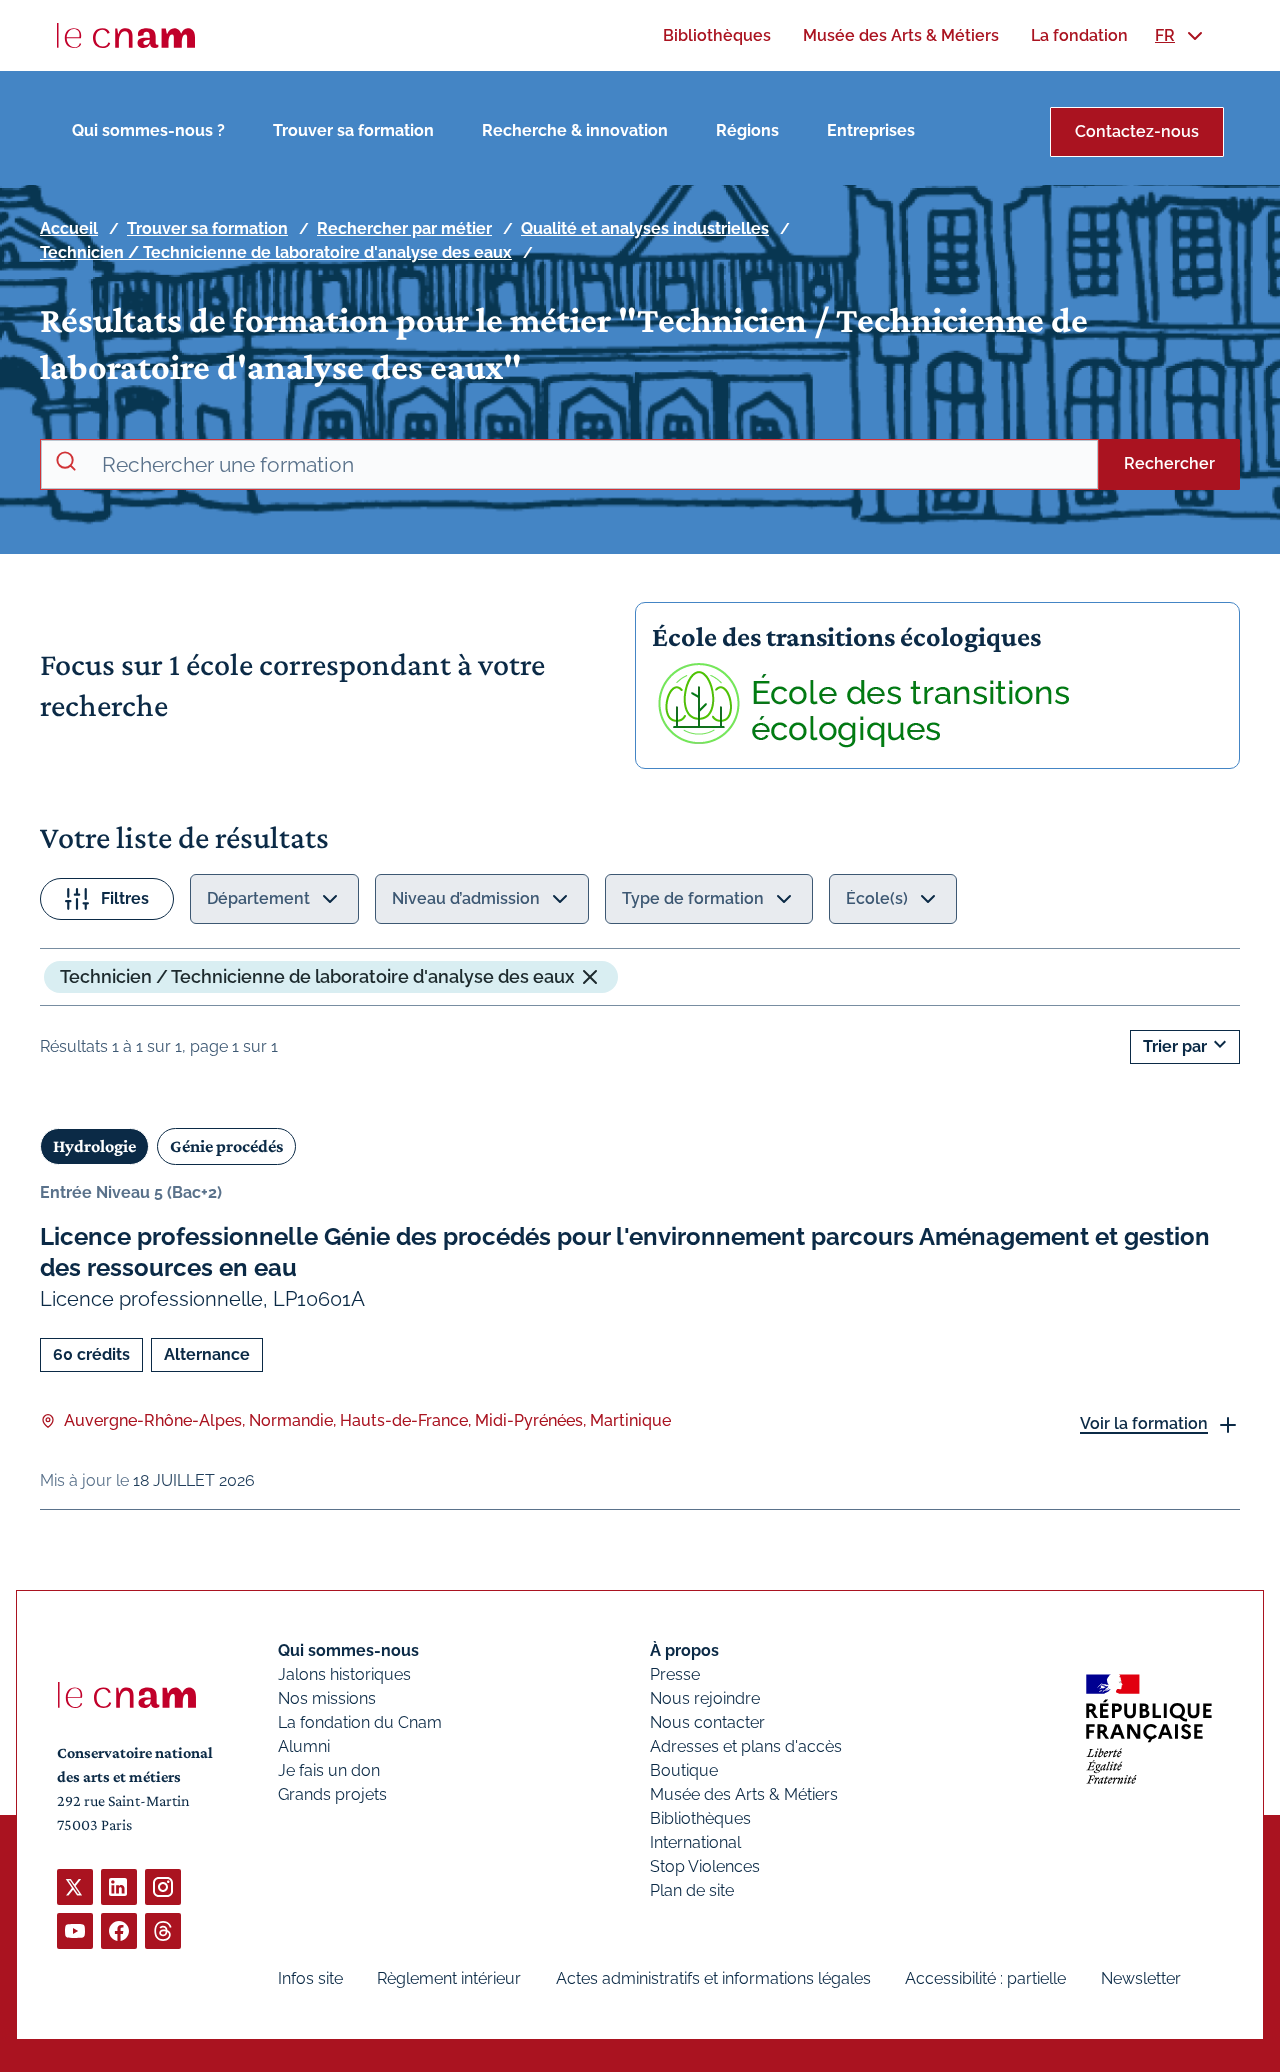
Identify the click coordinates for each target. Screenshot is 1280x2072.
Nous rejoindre (705, 1698)
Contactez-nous (1137, 131)
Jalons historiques (344, 1674)
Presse (675, 1674)
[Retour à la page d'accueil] (126, 36)
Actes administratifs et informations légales (713, 1978)
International (695, 1842)
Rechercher (1169, 463)
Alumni (304, 1746)
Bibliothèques (700, 1818)
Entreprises (871, 130)
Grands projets (332, 1794)
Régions (747, 130)
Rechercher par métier (404, 228)
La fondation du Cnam (360, 1722)
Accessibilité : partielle (985, 1978)
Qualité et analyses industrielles (645, 228)
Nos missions (327, 1698)
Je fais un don (329, 1770)
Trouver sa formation (353, 130)
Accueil (69, 228)
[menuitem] (717, 35)
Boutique (684, 1770)
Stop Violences (705, 1866)
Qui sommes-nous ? (148, 130)
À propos (684, 1650)
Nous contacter (707, 1722)
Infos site (310, 1978)
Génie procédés (226, 1146)
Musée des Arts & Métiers (744, 1794)
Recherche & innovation (575, 130)
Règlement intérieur (449, 1978)
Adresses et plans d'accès (746, 1746)
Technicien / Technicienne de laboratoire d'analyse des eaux (276, 252)
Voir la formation (1144, 1423)
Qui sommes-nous (348, 1650)
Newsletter (1141, 1978)
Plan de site (692, 1890)
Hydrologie (94, 1146)
